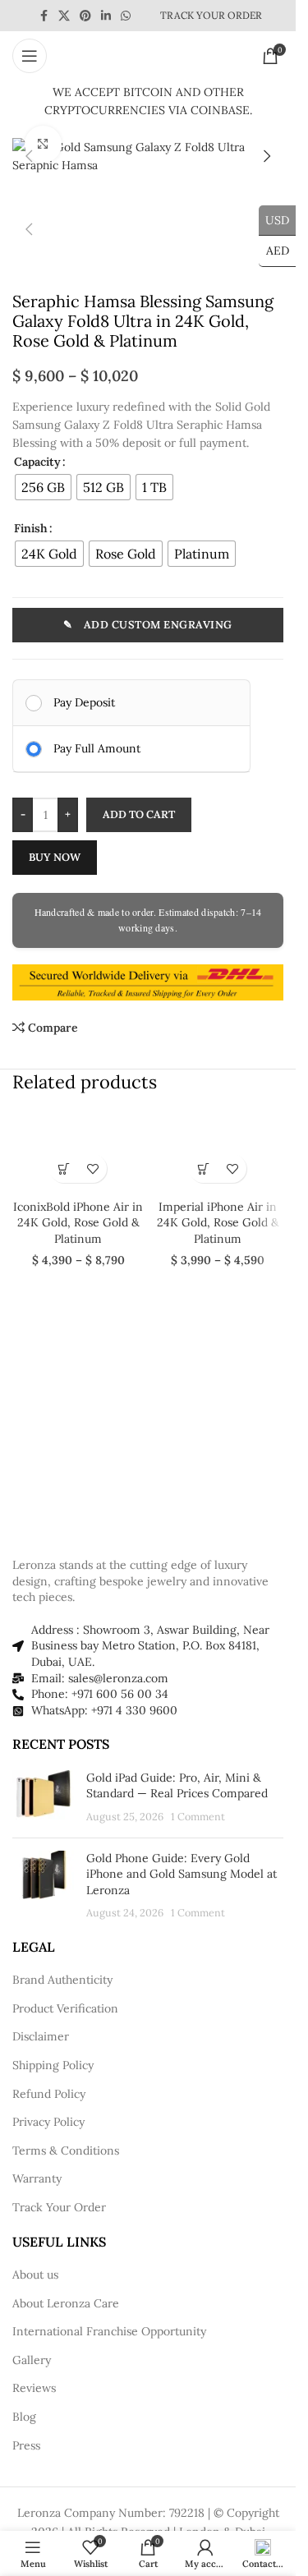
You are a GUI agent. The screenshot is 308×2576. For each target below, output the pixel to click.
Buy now (55, 857)
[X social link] (64, 16)
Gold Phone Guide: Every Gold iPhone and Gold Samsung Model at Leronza (182, 1874)
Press (26, 2445)
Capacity (37, 462)
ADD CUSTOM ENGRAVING (158, 625)
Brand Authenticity (62, 1980)
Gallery (32, 2360)
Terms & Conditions (66, 2150)
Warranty (37, 2178)
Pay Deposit (84, 702)
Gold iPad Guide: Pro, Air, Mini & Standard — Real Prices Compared (177, 1786)
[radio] (43, 487)
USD (274, 219)
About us (35, 2275)
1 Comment (198, 1816)
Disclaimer (41, 2036)
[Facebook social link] (44, 16)
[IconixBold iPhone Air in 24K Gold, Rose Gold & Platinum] (78, 1151)
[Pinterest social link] (85, 16)
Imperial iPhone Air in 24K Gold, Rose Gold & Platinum (218, 1223)
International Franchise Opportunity (109, 2331)
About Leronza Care (66, 2303)
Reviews (34, 2388)
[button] (29, 156)
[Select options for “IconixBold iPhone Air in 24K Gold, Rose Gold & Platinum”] (64, 1168)
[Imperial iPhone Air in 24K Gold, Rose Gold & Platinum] (218, 1151)
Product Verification (65, 2008)
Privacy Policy (48, 2122)
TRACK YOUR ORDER (211, 15)
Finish (31, 528)
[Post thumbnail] (43, 1798)
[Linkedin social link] (106, 16)
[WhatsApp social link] (126, 16)
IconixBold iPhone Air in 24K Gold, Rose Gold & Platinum (78, 1223)
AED (274, 251)
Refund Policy (49, 2094)
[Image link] (103, 1507)
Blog (24, 2417)
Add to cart (139, 814)
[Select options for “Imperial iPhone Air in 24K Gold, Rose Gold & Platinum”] (203, 1168)
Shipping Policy (53, 2065)
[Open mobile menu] (30, 56)
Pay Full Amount (97, 748)
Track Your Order (59, 2207)
